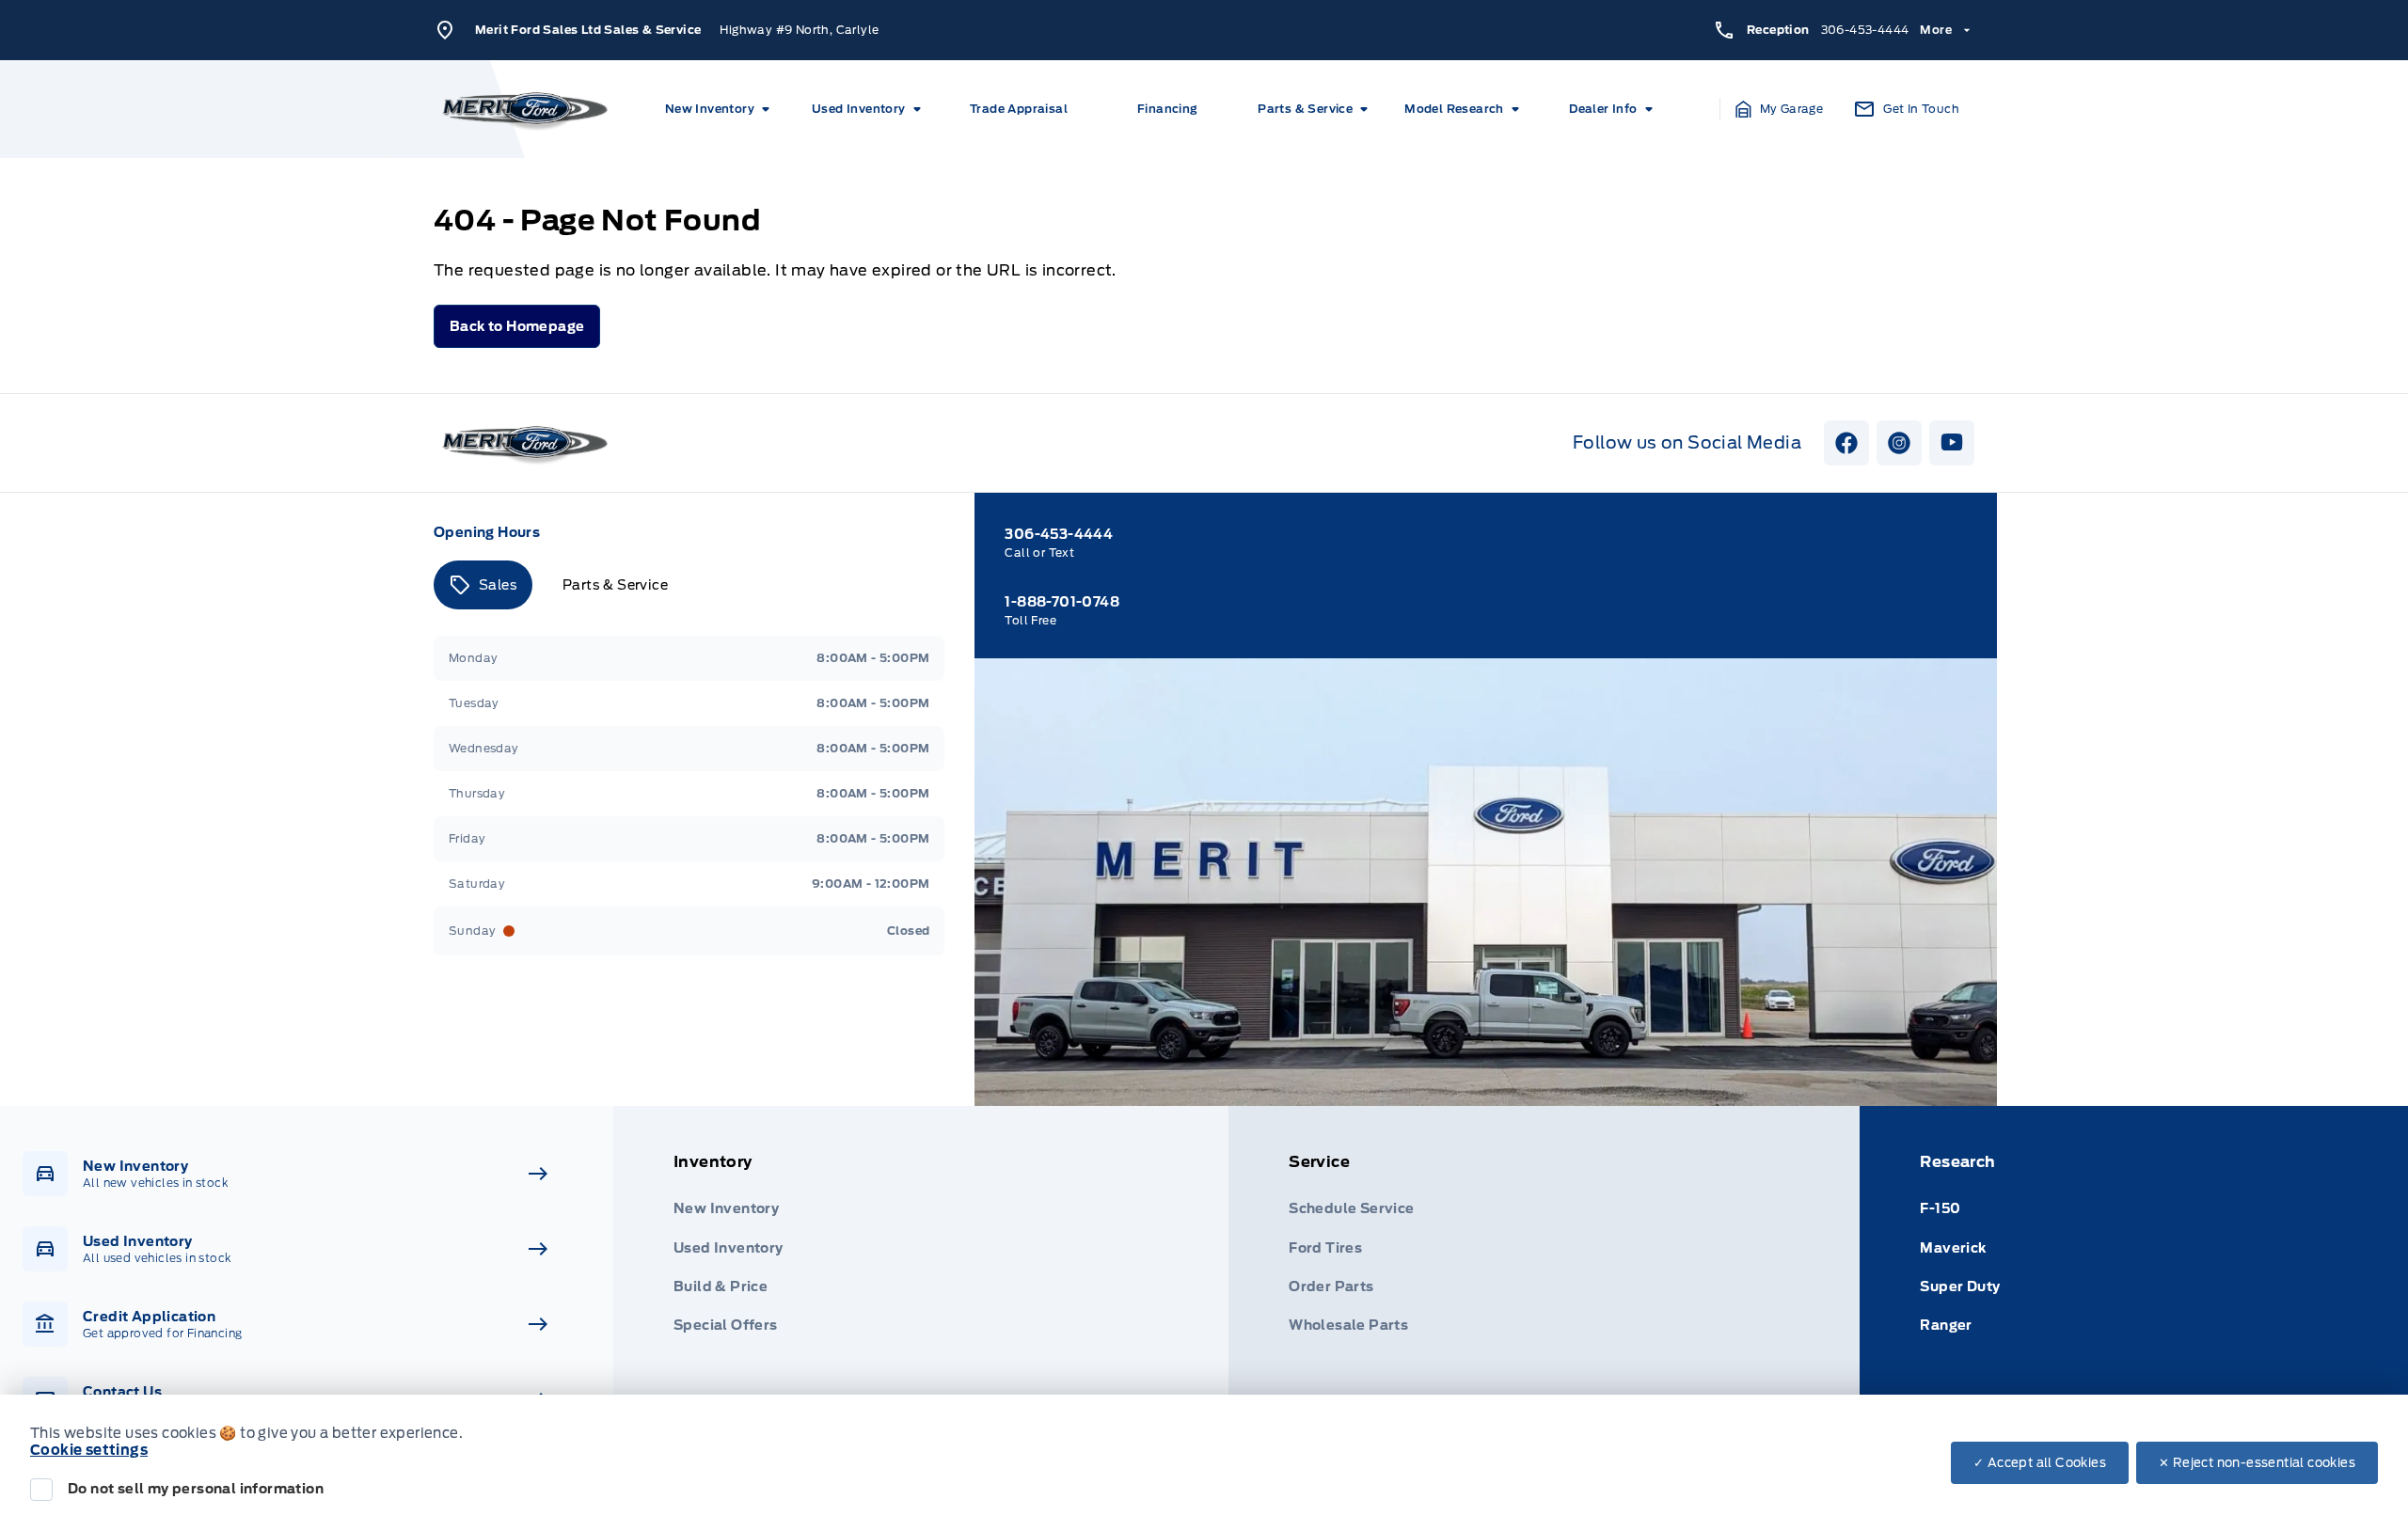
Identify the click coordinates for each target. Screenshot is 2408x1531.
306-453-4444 (1865, 30)
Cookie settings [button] (89, 1450)
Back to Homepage (517, 326)
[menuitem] (721, 109)
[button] (1780, 109)
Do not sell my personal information (196, 1489)
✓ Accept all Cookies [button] (2040, 1463)
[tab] (483, 585)
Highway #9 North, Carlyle (799, 30)
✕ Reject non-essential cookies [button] (2257, 1463)
